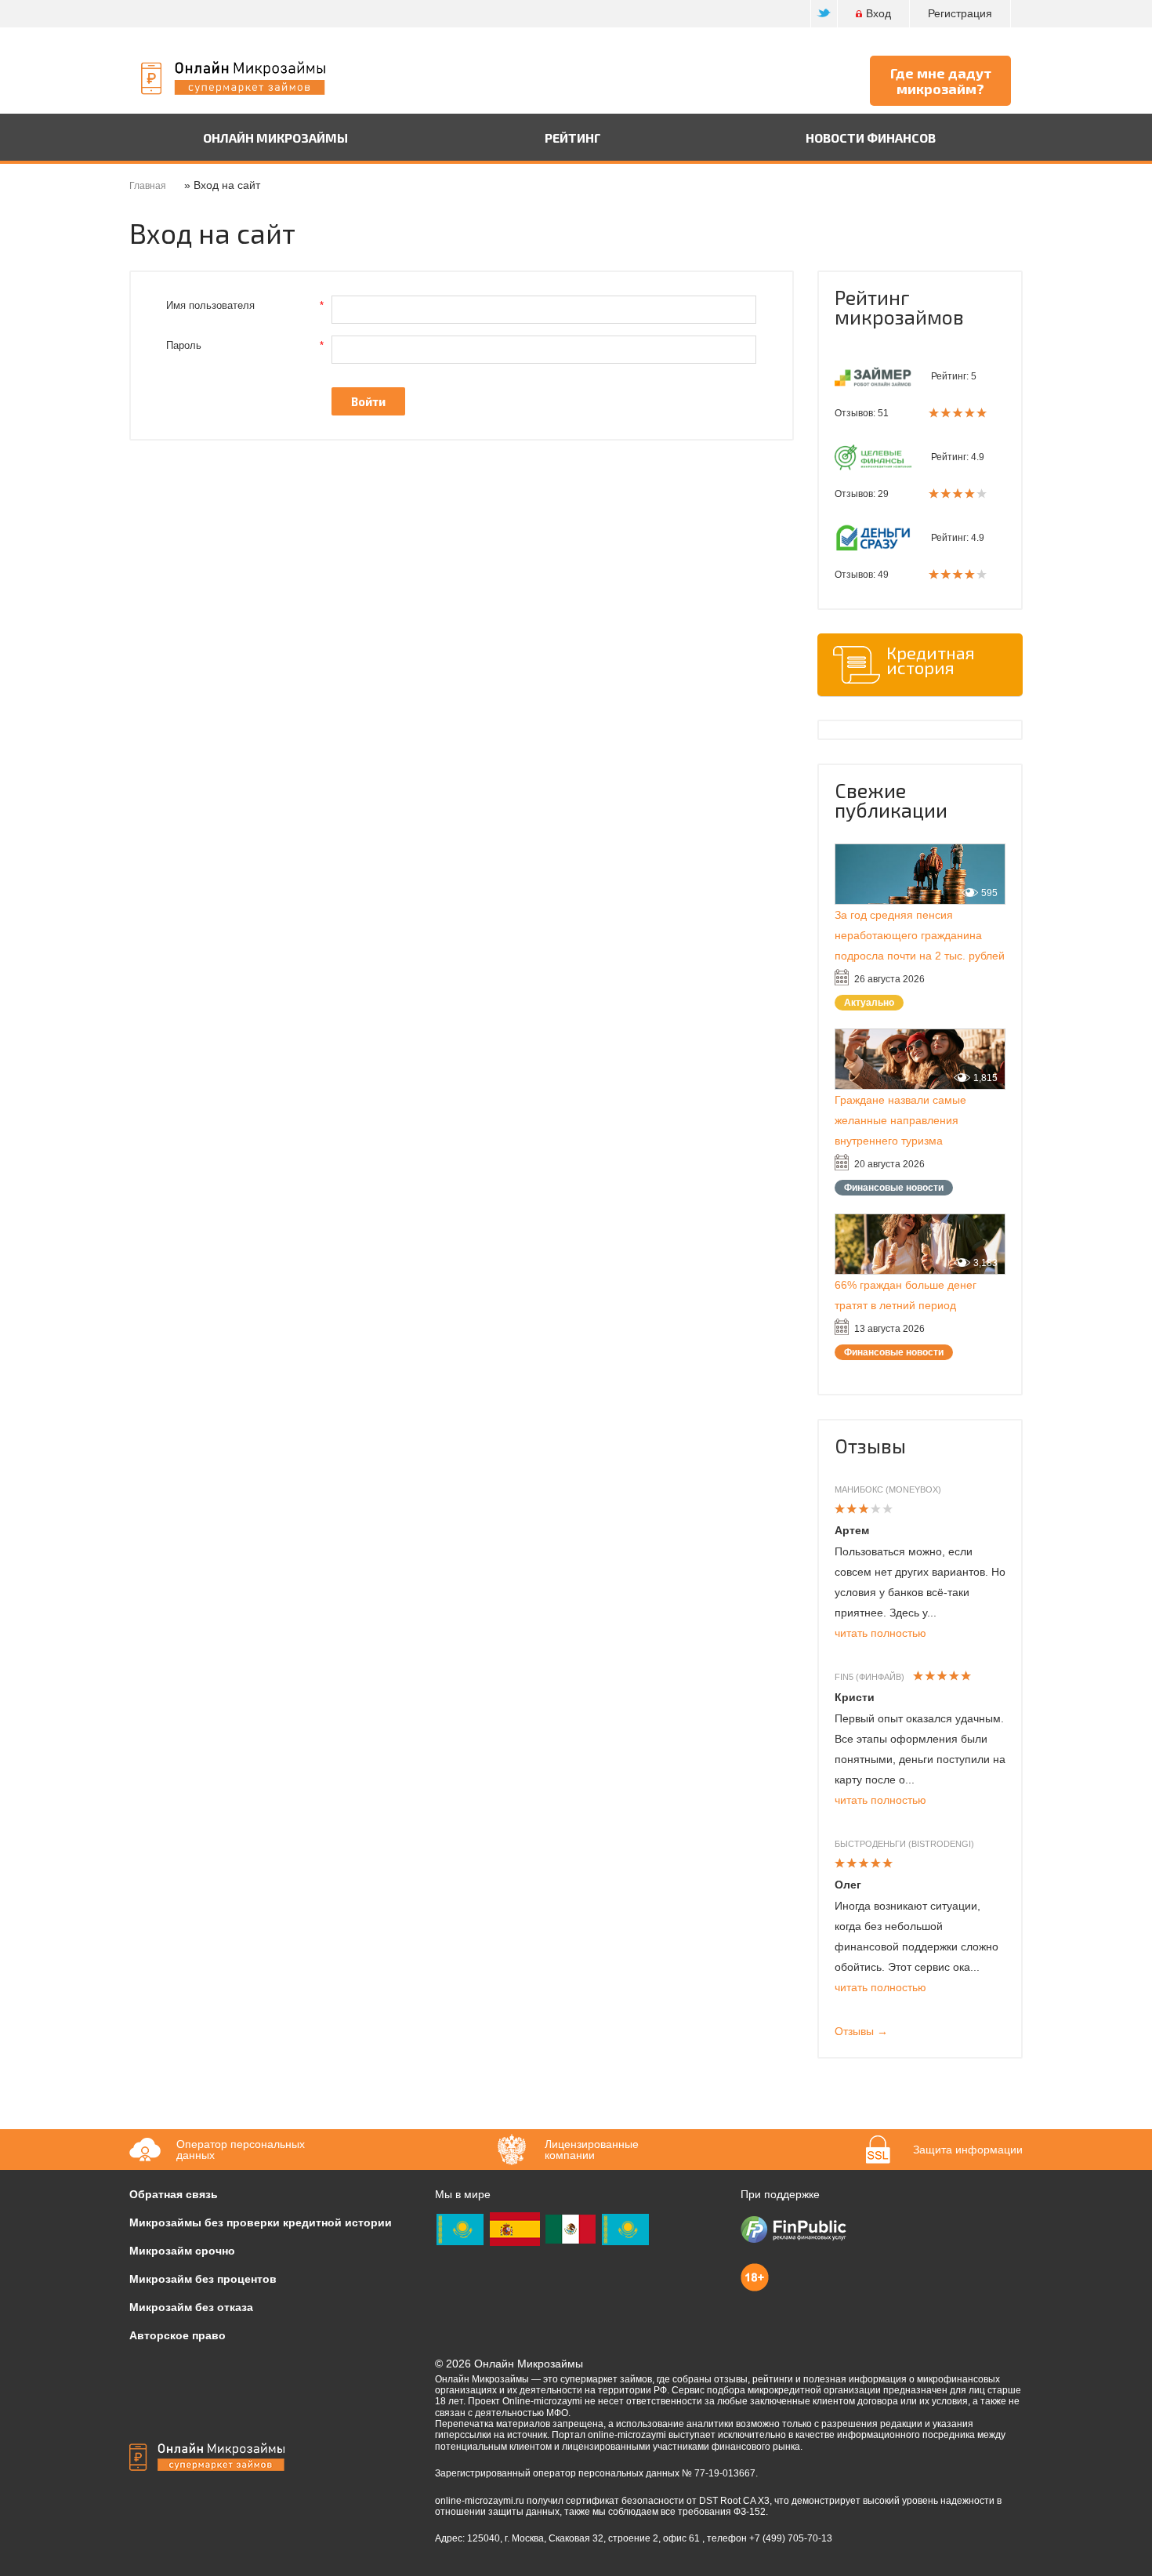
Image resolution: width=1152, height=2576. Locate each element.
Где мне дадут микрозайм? (941, 81)
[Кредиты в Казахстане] (625, 2228)
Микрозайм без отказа (191, 2307)
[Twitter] (824, 14)
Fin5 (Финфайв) (869, 1677)
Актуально (869, 1003)
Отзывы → (861, 2031)
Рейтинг (573, 138)
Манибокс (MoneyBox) (888, 1489)
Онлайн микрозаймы (275, 138)
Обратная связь (174, 2194)
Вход (878, 13)
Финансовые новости (894, 1188)
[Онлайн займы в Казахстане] (460, 2228)
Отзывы (870, 1446)
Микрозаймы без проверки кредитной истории (261, 2222)
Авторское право (178, 2335)
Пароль (245, 345)
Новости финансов (871, 138)
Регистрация (960, 13)
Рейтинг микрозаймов (899, 307)
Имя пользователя (245, 305)
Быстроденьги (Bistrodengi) (904, 1844)
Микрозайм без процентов (203, 2279)
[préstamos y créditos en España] (515, 2228)
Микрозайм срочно (182, 2251)
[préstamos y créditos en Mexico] (571, 2228)
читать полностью (880, 1633)
